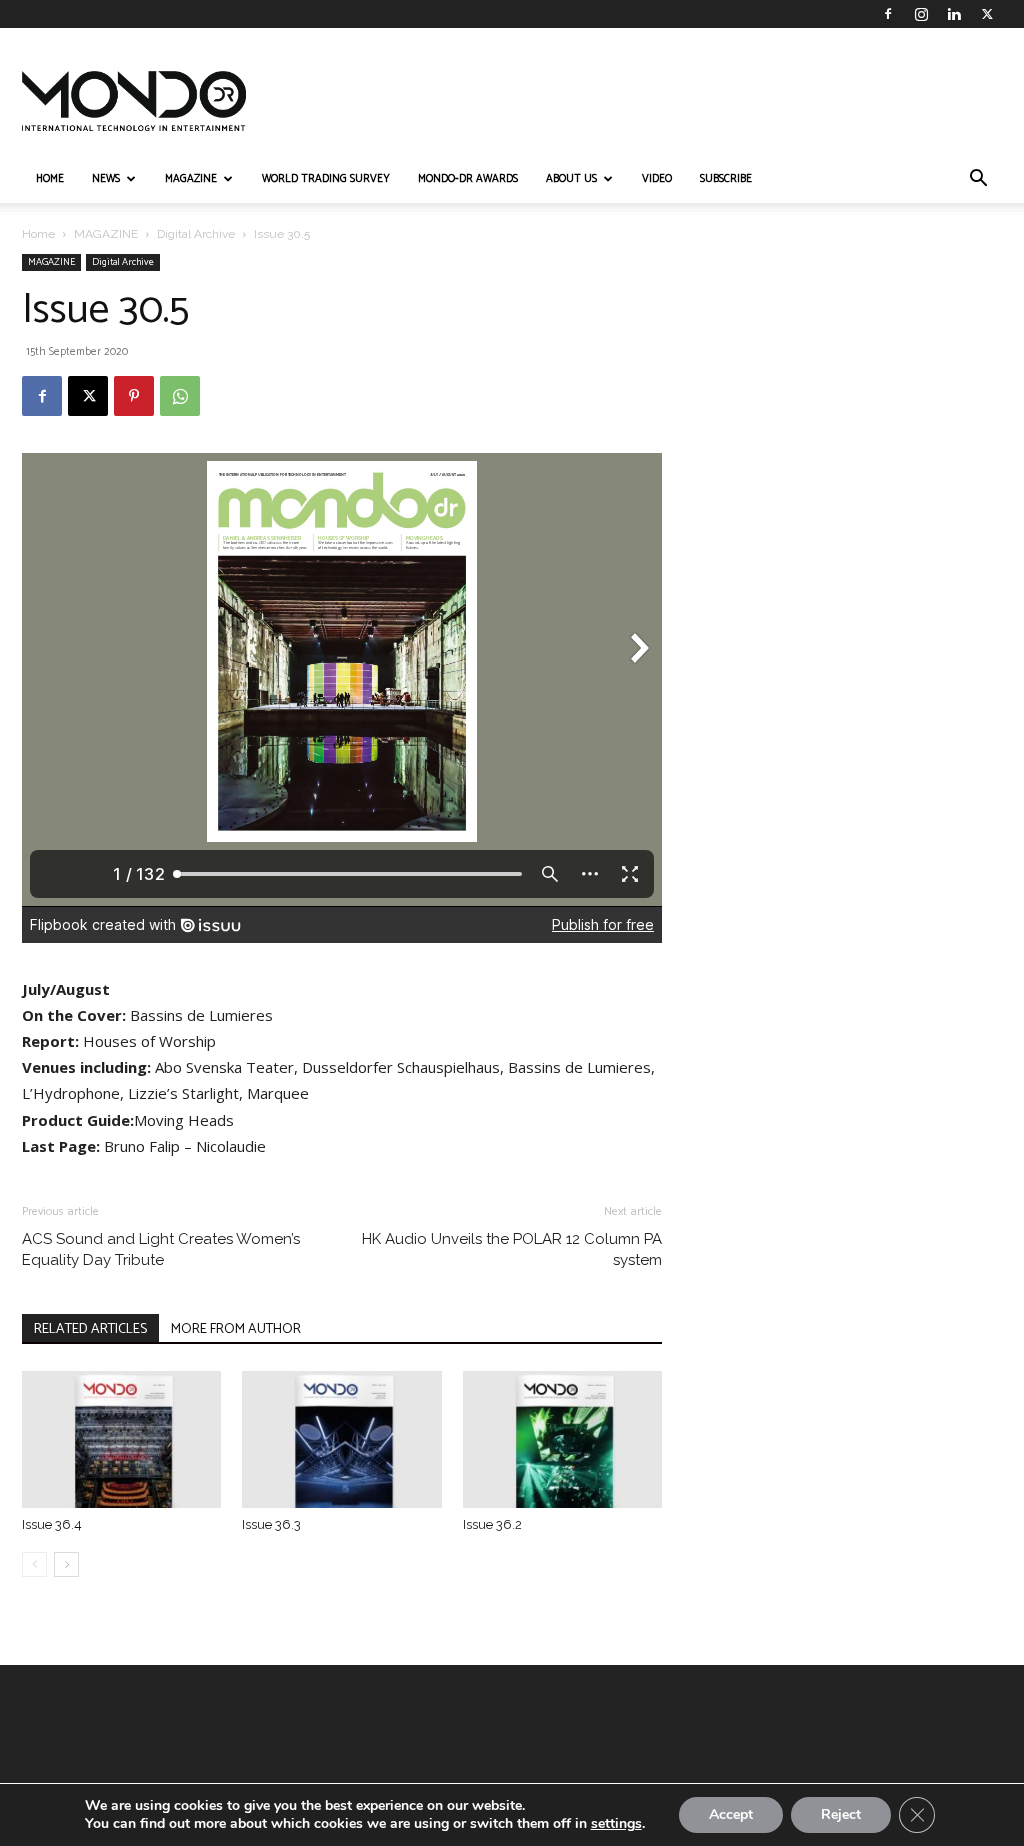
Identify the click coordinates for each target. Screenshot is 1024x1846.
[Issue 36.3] (341, 1439)
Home (38, 234)
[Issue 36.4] (121, 1439)
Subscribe (726, 179)
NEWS (106, 179)
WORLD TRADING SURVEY (326, 179)
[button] (978, 180)
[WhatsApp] (180, 396)
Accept (731, 1814)
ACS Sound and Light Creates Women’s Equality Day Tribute (161, 1249)
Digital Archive (196, 234)
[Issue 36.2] (562, 1439)
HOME (50, 179)
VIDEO (657, 179)
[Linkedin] (954, 14)
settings (616, 1824)
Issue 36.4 (52, 1524)
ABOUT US (571, 179)
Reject (841, 1814)
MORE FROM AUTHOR (236, 1329)
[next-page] (66, 1564)
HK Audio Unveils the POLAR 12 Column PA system (512, 1249)
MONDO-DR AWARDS (468, 179)
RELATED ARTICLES (90, 1329)
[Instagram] (921, 14)
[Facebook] (888, 14)
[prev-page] (34, 1564)
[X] (987, 14)
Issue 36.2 (492, 1524)
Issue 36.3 (271, 1524)
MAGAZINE (191, 179)
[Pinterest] (134, 396)
